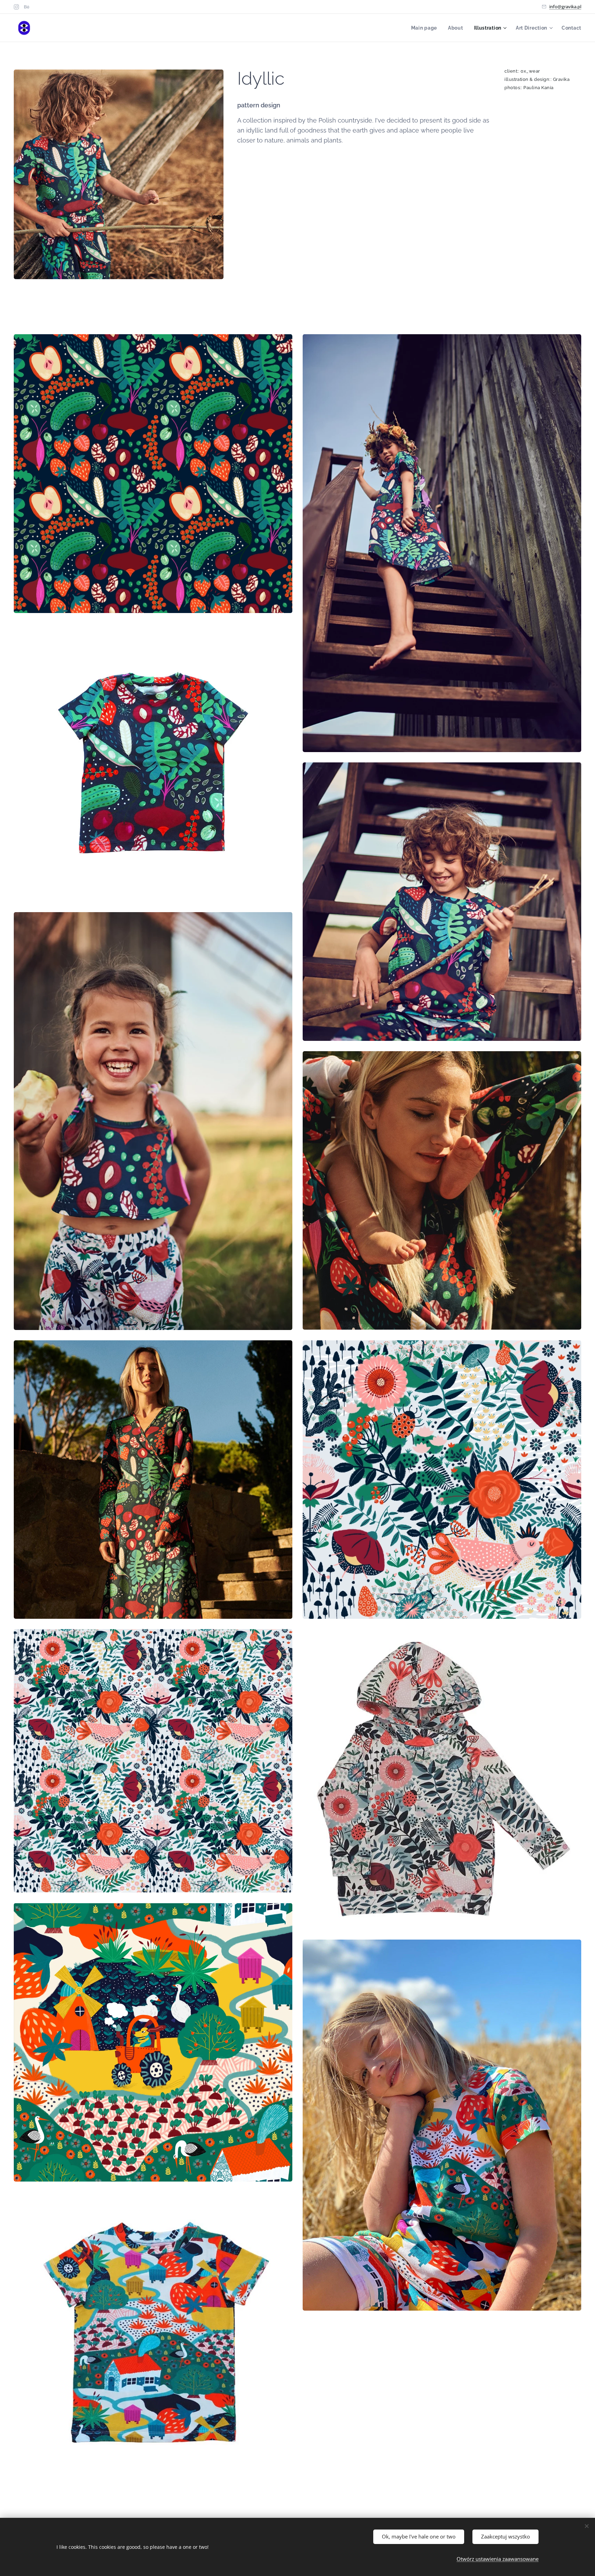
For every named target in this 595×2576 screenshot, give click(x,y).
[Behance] (27, 7)
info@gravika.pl (565, 7)
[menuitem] (426, 28)
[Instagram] (16, 7)
